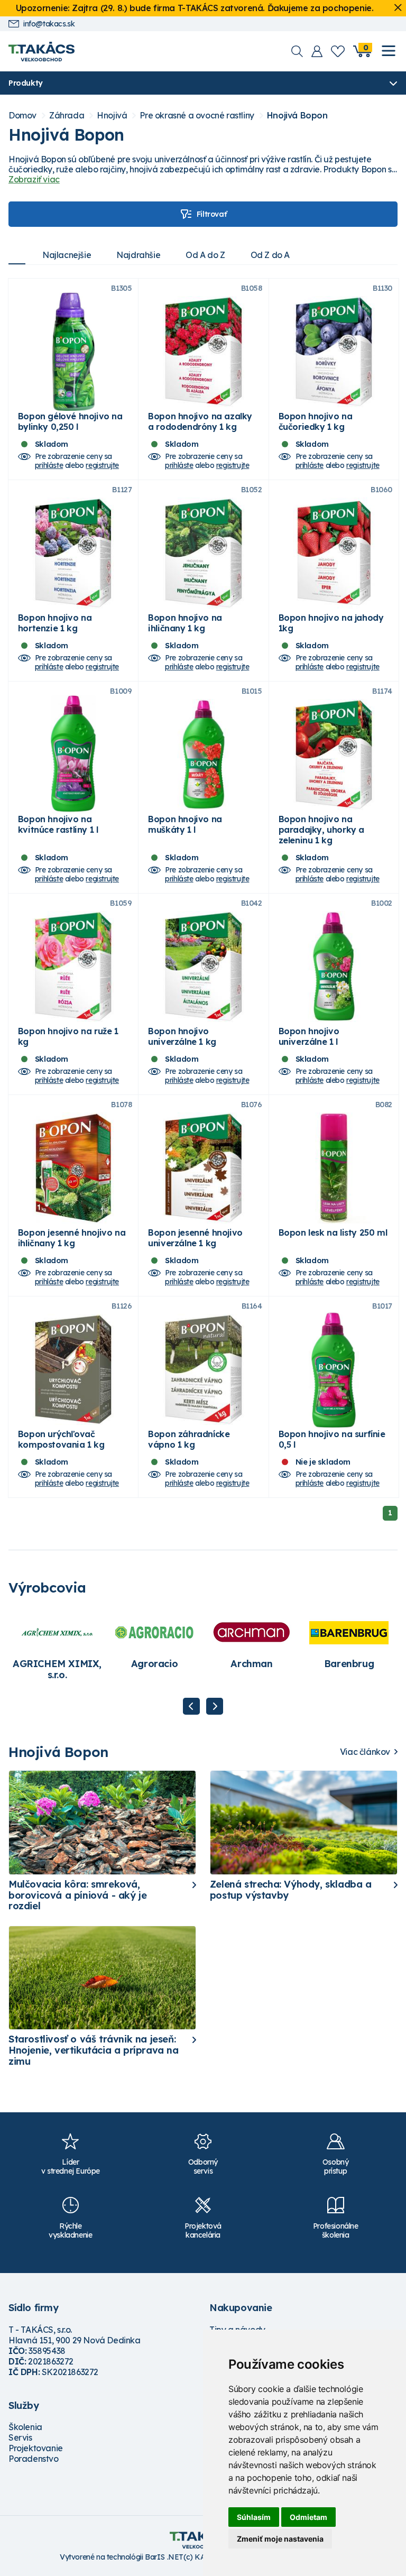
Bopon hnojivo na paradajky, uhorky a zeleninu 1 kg (321, 830)
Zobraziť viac (34, 179)
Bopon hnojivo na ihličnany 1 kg (185, 623)
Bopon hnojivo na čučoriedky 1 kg (316, 421)
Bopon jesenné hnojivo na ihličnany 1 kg (72, 1238)
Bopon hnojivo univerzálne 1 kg (182, 1036)
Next (215, 1706)
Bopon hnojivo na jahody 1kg (331, 623)
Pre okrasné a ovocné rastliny (197, 116)
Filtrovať (211, 214)
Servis (20, 2437)
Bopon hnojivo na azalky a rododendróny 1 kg (200, 421)
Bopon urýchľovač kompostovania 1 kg (61, 1439)
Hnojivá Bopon (297, 116)
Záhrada (67, 116)
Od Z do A (270, 255)
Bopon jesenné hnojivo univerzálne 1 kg (195, 1238)
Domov (22, 116)
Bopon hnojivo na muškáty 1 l (185, 824)
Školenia (25, 2427)
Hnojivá (112, 116)
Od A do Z (205, 255)
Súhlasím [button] (254, 2517)
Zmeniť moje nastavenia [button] (280, 2539)
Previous (191, 1706)
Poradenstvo (34, 2459)
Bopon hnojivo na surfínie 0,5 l (332, 1439)
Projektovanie (36, 2448)
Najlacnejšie (67, 255)
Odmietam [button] (308, 2517)
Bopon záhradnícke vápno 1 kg (189, 1439)
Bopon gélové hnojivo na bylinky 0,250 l (70, 421)
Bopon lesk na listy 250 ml (333, 1232)
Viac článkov (365, 1752)
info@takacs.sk (49, 24)
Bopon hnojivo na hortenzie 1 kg (55, 623)
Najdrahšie (138, 255)
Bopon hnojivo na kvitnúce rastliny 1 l (58, 824)
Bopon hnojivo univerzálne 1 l (309, 1036)
